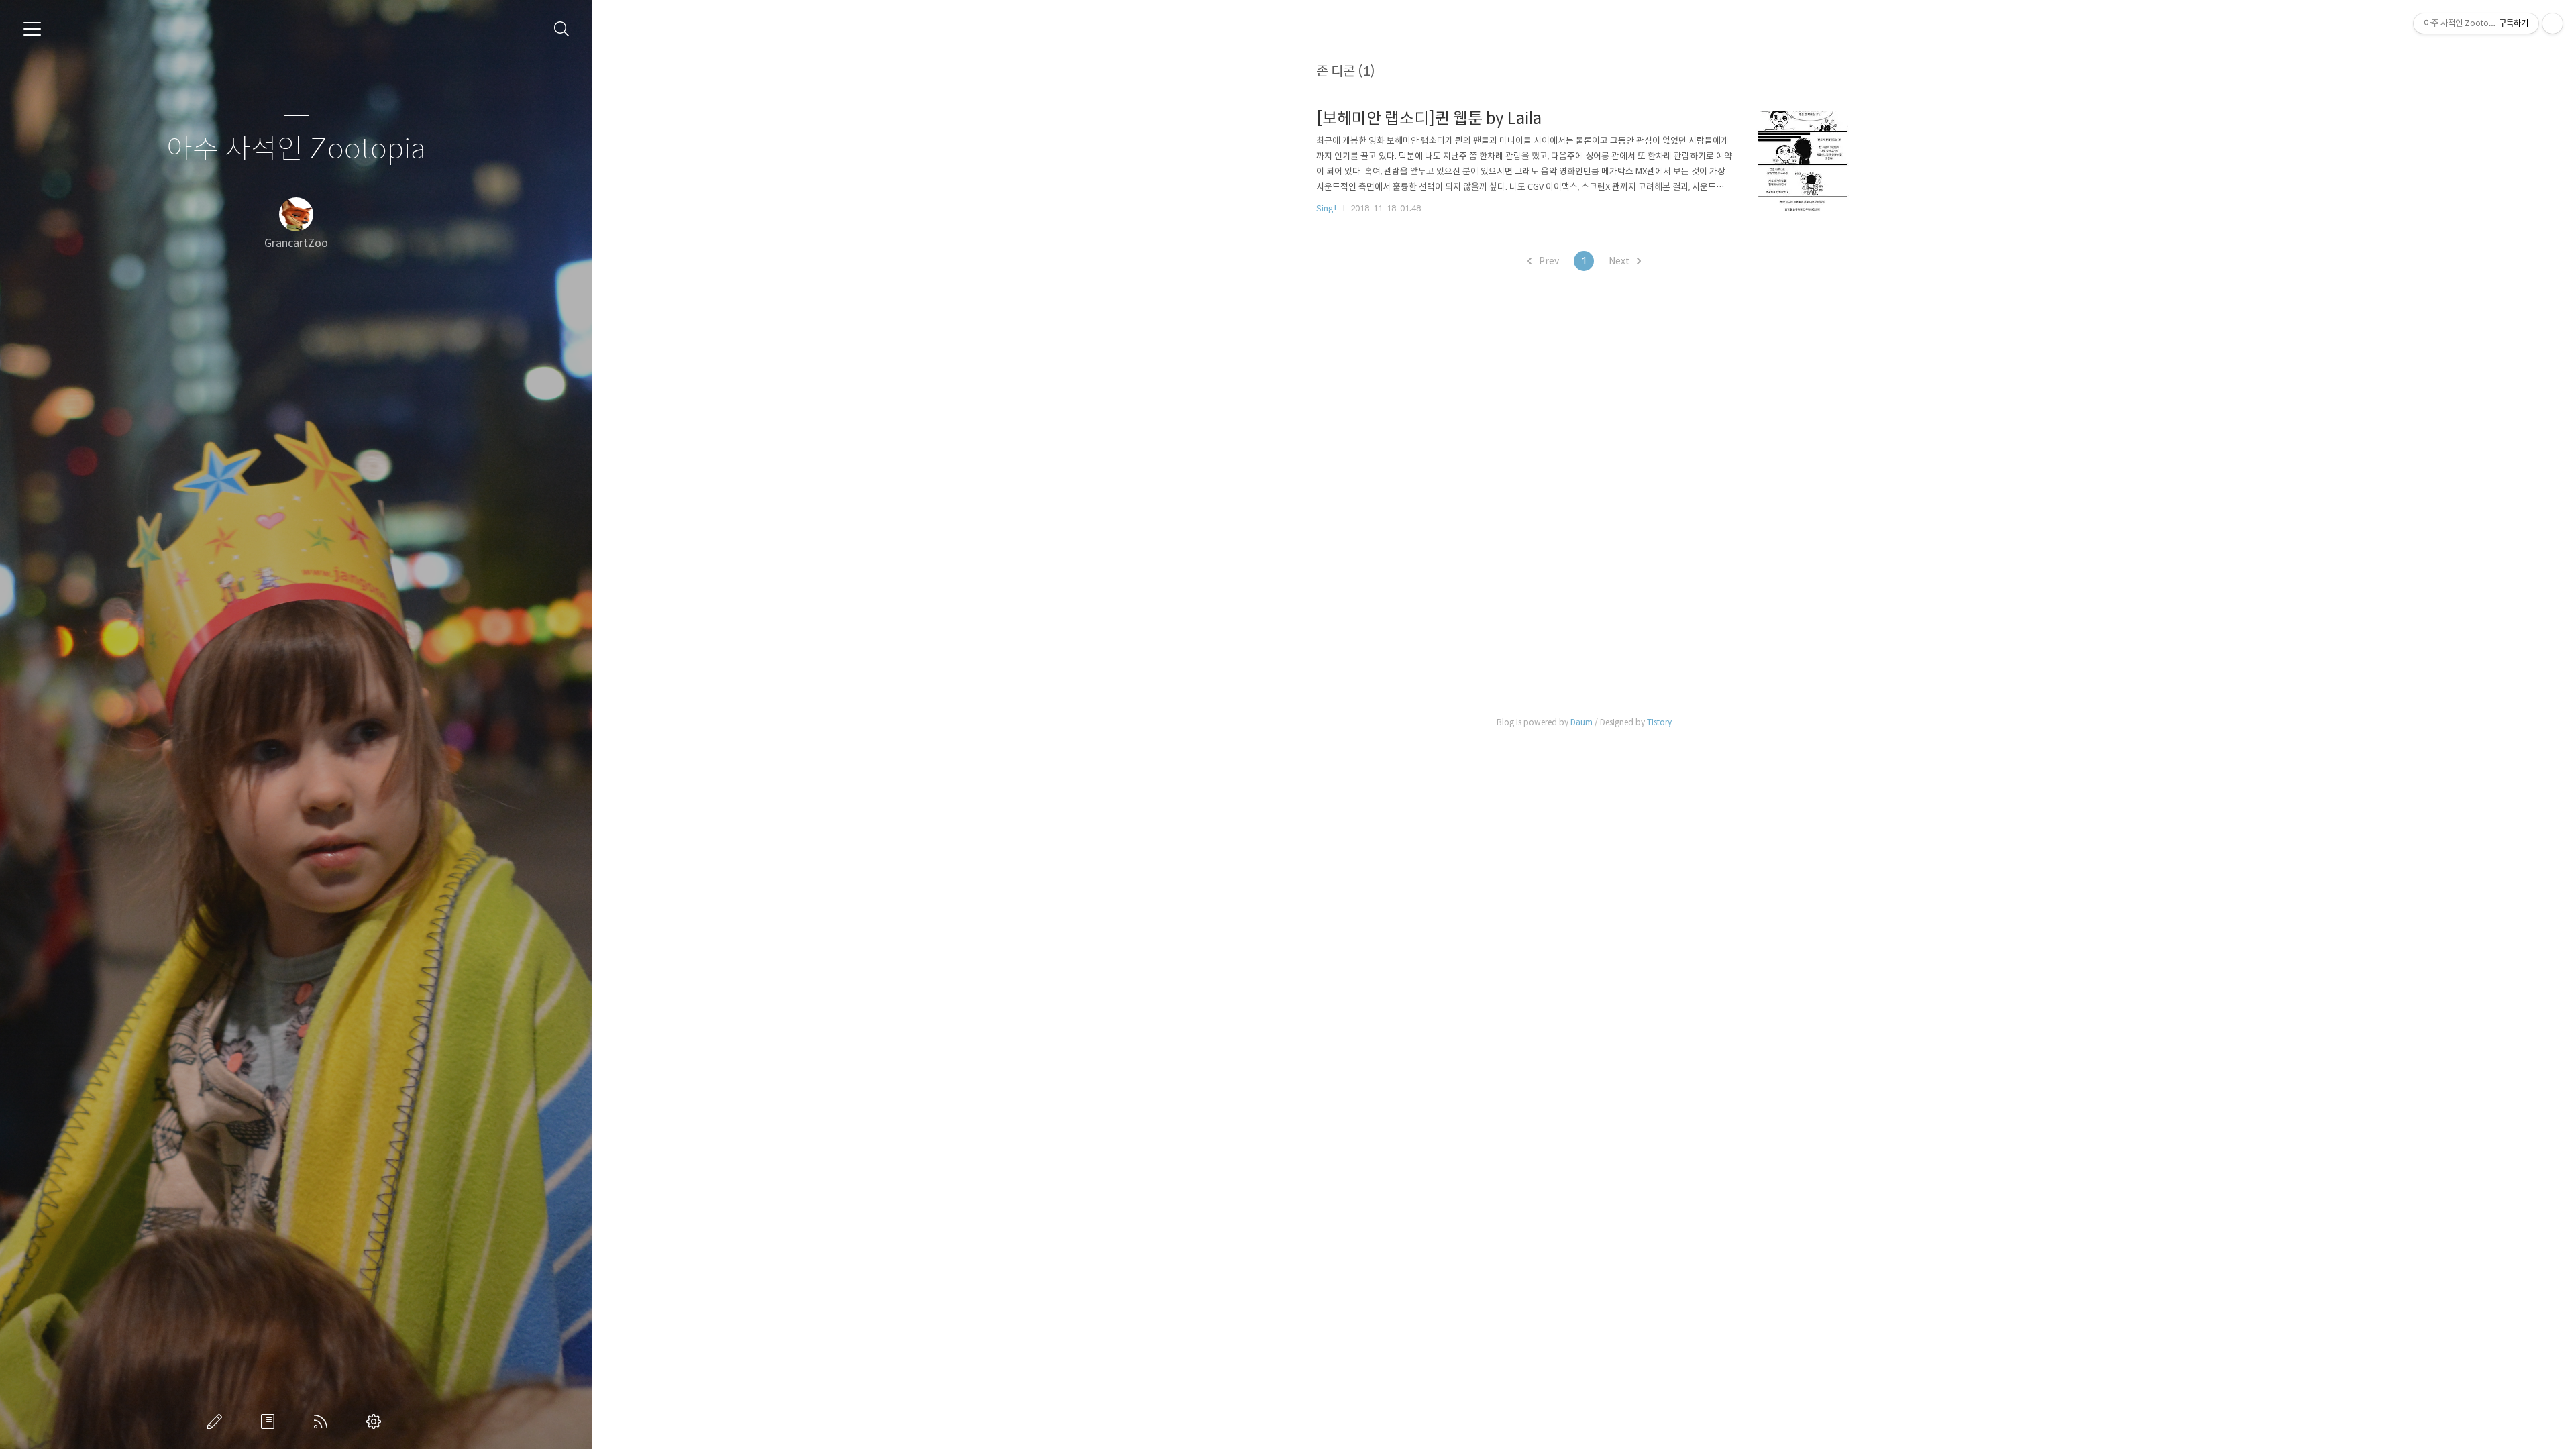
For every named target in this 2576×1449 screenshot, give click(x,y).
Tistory (1659, 722)
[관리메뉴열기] (2553, 23)
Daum (1581, 722)
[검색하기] (562, 29)
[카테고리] (32, 29)
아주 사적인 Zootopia (296, 149)
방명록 (270, 1421)
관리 (376, 1421)
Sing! (1326, 208)
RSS (323, 1421)
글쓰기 (217, 1421)
